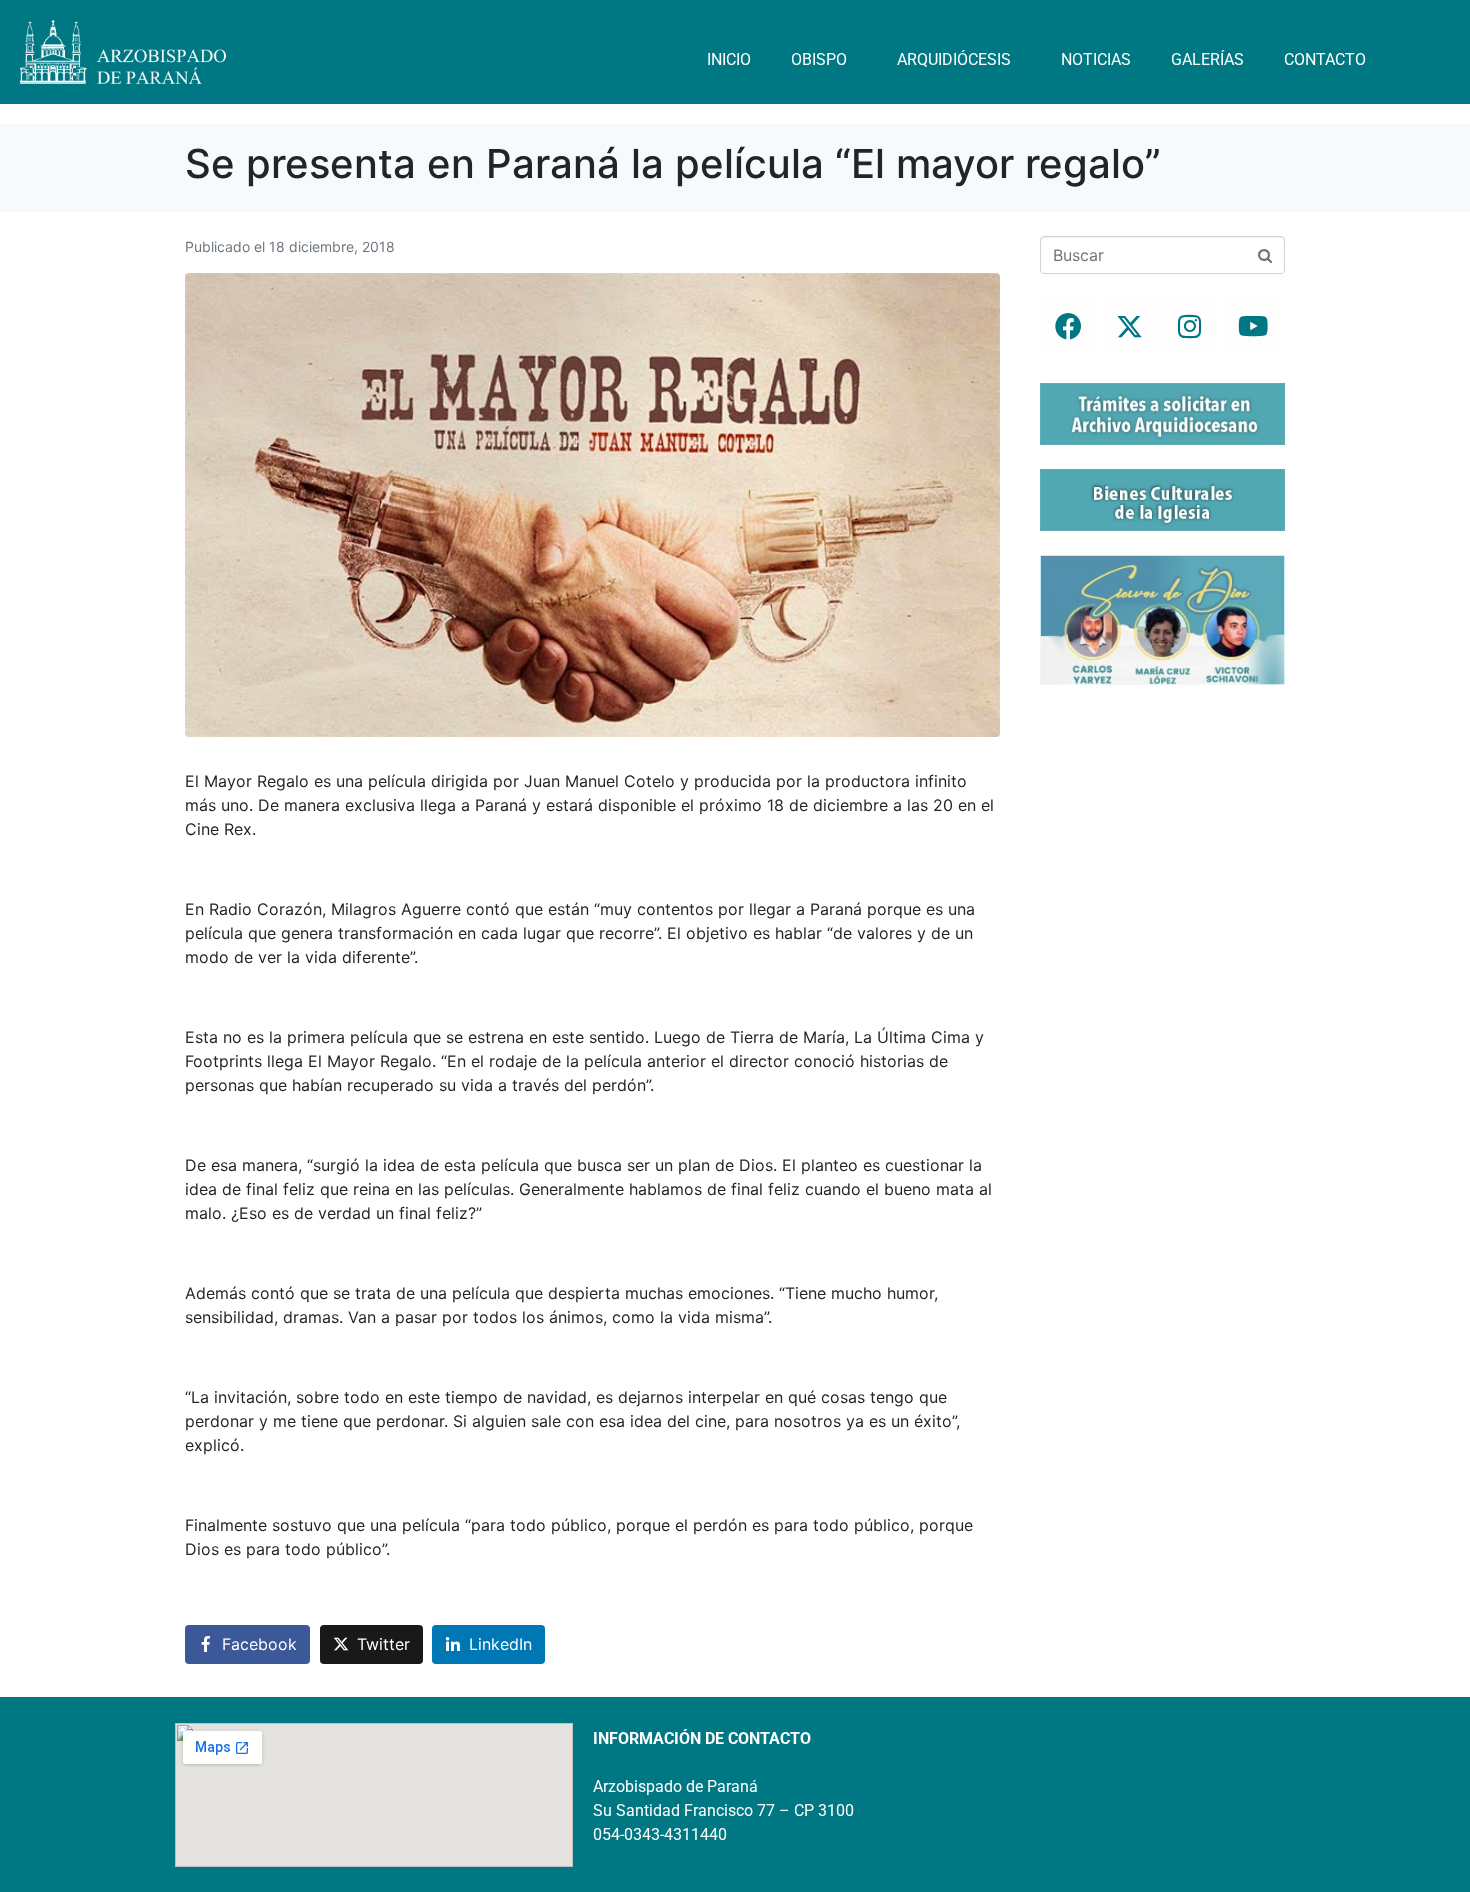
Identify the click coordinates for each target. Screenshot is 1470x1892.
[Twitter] (1129, 326)
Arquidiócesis (954, 59)
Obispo (819, 59)
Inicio (729, 59)
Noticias (1096, 59)
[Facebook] (1068, 326)
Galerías (1207, 59)
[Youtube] (1251, 326)
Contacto (1325, 59)
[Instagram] (1190, 326)
